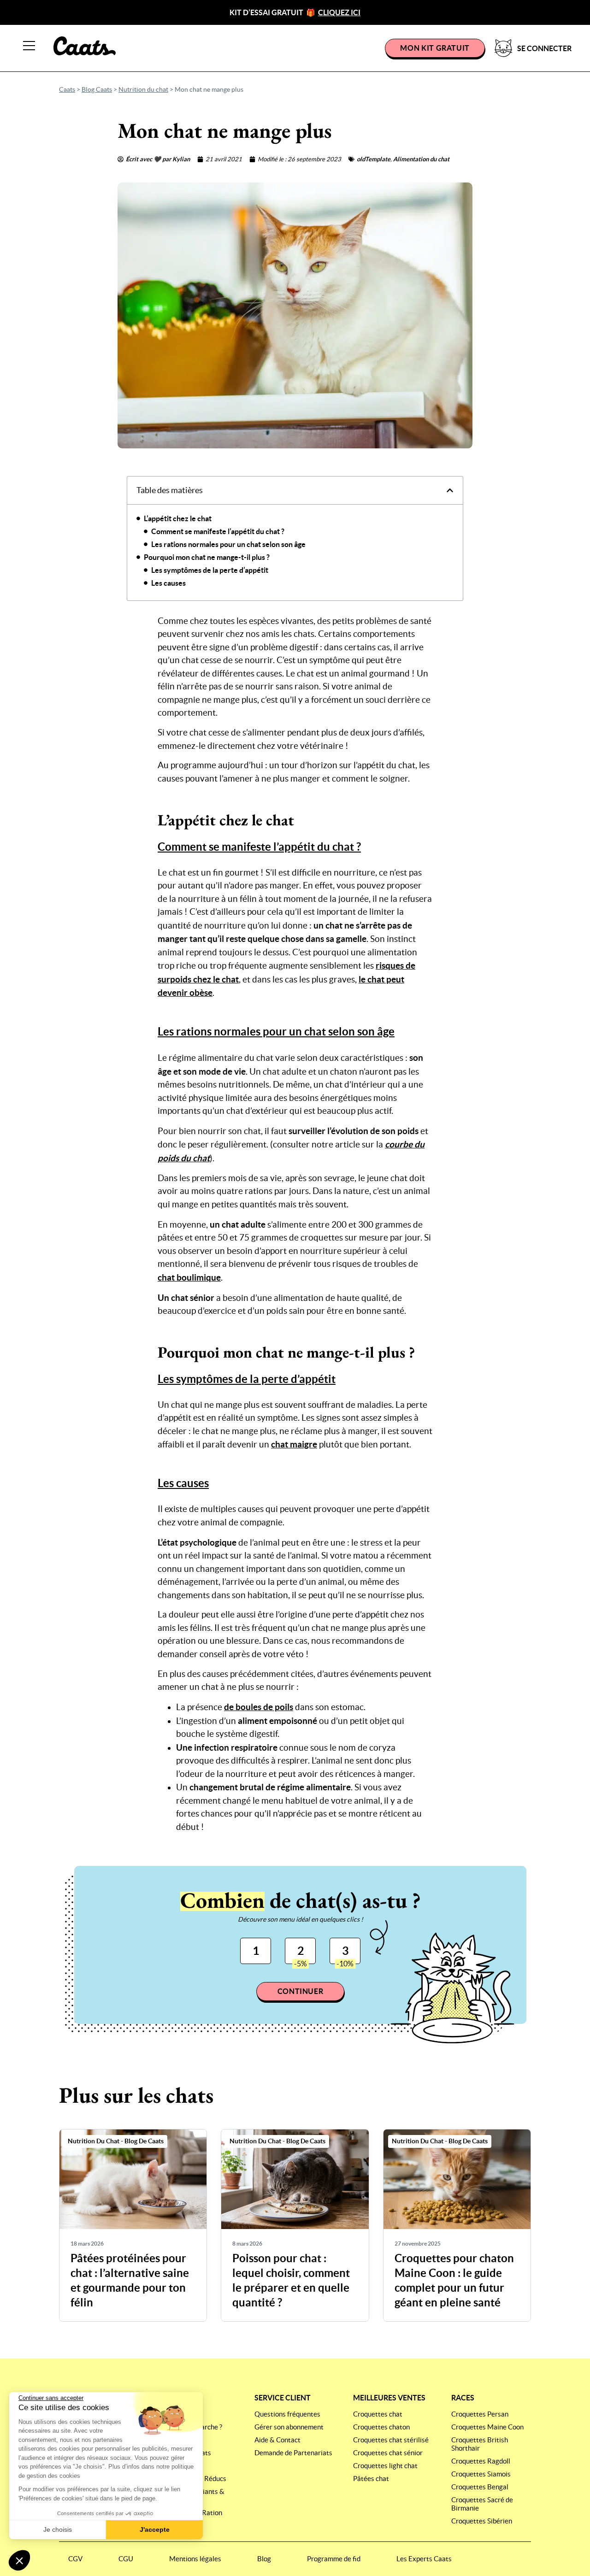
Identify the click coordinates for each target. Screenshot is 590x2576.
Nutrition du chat (143, 89)
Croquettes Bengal (480, 2487)
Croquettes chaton (381, 2427)
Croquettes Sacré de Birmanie (482, 2504)
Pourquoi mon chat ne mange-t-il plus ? (207, 557)
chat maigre (294, 1444)
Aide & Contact (277, 2440)
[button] (19, 2560)
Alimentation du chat (421, 159)
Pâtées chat (371, 2479)
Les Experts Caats (424, 2559)
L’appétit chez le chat (178, 518)
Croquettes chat (378, 2414)
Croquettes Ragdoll (481, 2461)
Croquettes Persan (480, 2414)
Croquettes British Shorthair (480, 2444)
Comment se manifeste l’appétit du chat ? (218, 531)
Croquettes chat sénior (388, 2453)
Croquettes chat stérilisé (391, 2440)
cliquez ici (339, 12)
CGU (126, 2559)
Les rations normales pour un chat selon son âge (228, 544)
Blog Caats (97, 89)
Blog (264, 2559)
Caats (67, 89)
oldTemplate (374, 159)
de (259, 1707)
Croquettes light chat (385, 2466)
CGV (75, 2559)
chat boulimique (189, 1277)
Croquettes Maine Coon (487, 2427)
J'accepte (155, 2529)
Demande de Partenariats (293, 2453)
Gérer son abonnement (289, 2427)
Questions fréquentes (287, 2414)
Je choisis (58, 2529)
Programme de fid (334, 2559)
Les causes (168, 583)
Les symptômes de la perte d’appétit (210, 570)
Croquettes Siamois (481, 2474)
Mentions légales (195, 2559)
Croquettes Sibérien (482, 2521)
